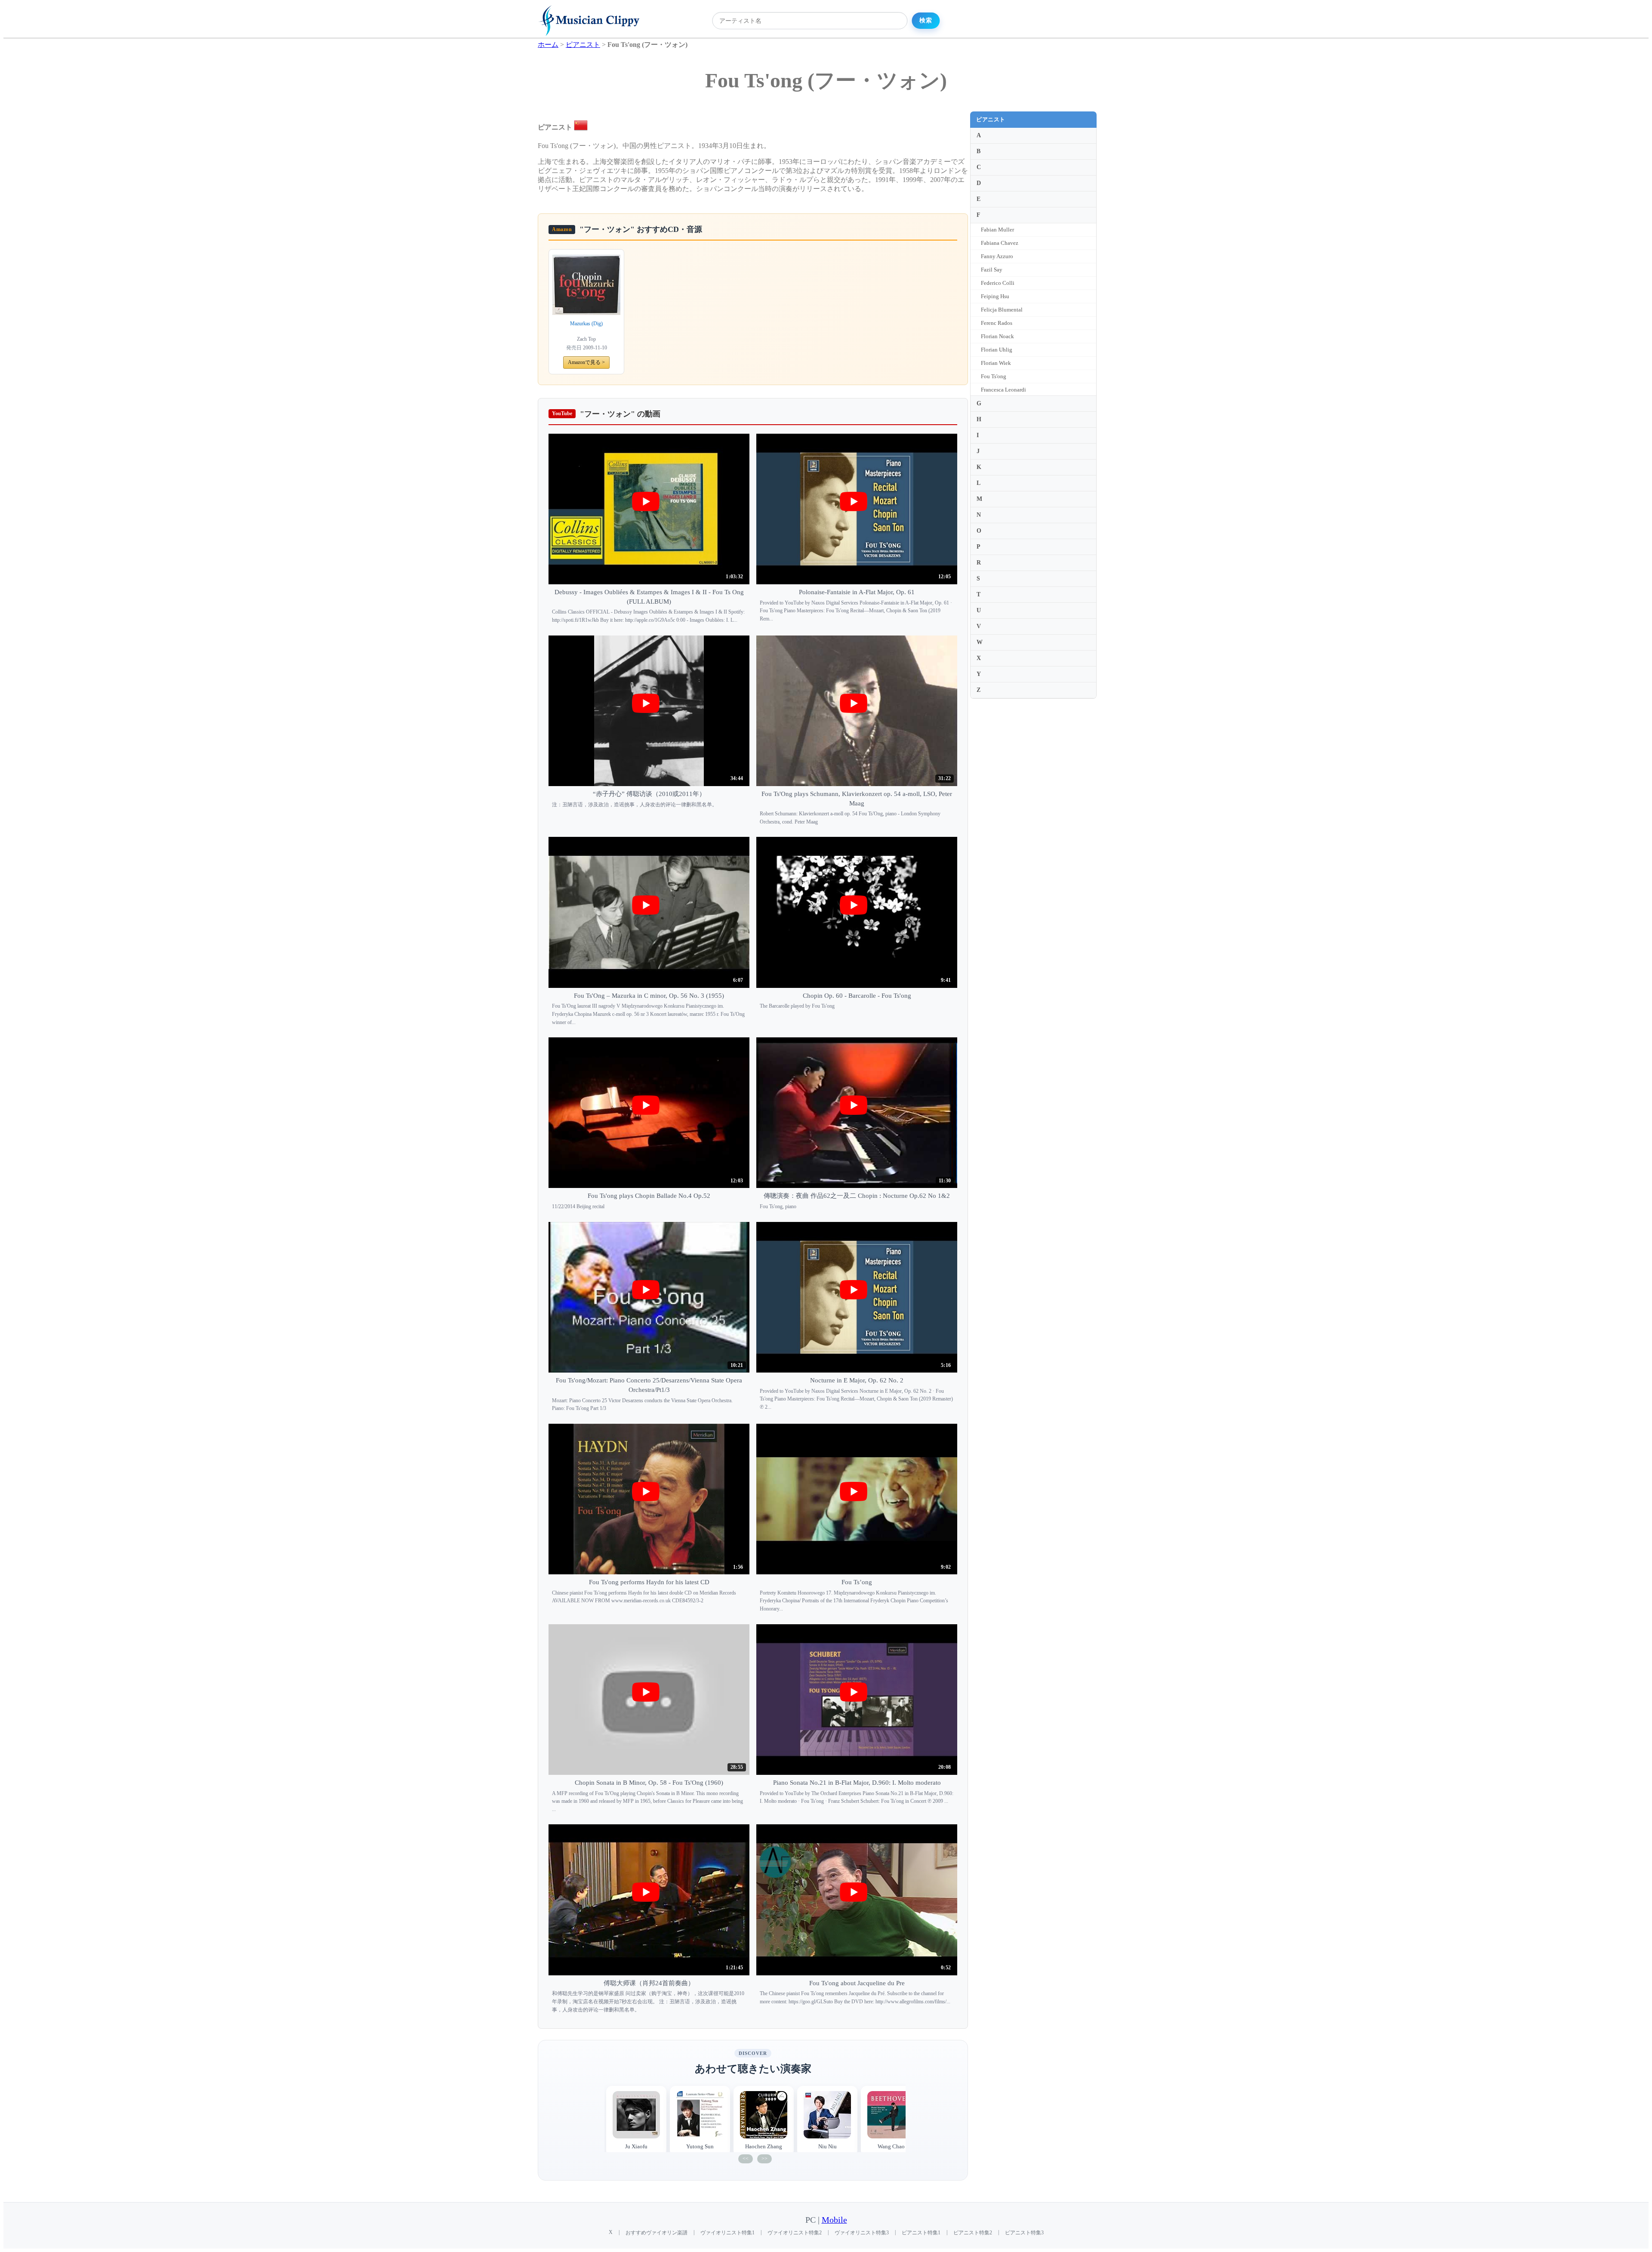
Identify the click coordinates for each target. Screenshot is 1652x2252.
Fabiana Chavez (1000, 243)
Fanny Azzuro (997, 256)
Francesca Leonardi (1003, 390)
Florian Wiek (996, 363)
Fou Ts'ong (994, 376)
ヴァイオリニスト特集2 (795, 2233)
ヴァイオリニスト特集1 (727, 2233)
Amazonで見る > (586, 362)
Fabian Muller (997, 230)
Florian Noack (997, 336)
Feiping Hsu (995, 296)
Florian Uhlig (997, 350)
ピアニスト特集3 (1024, 2233)
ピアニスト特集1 (921, 2233)
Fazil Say (992, 270)
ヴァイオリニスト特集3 (862, 2233)
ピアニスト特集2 (973, 2233)
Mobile (834, 2220)
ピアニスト (991, 119)
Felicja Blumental (1002, 310)
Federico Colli (998, 283)
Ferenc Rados (997, 323)
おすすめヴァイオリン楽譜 (656, 2233)
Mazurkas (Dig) (586, 324)
